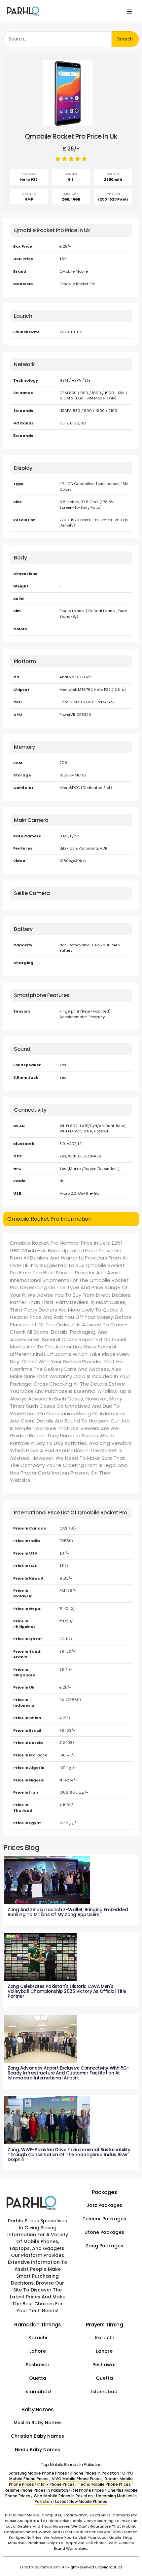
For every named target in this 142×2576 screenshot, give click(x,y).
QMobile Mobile (74, 271)
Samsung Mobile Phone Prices (38, 2473)
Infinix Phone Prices (56, 2484)
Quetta (38, 2378)
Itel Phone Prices (88, 2490)
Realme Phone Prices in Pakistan (36, 2490)
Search (125, 39)
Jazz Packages (104, 2205)
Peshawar (38, 2365)
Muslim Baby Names (38, 2423)
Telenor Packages (104, 2219)
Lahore (38, 2351)
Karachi (38, 2338)
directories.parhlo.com (40, 2567)
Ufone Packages (104, 2232)
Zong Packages (105, 2246)
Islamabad (38, 2392)
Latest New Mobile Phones (81, 2502)
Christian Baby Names (37, 2436)
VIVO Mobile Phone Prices (77, 2479)
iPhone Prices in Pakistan (95, 2473)
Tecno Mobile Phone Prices (104, 2484)
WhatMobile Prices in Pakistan (63, 2496)
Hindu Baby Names (37, 2450)
